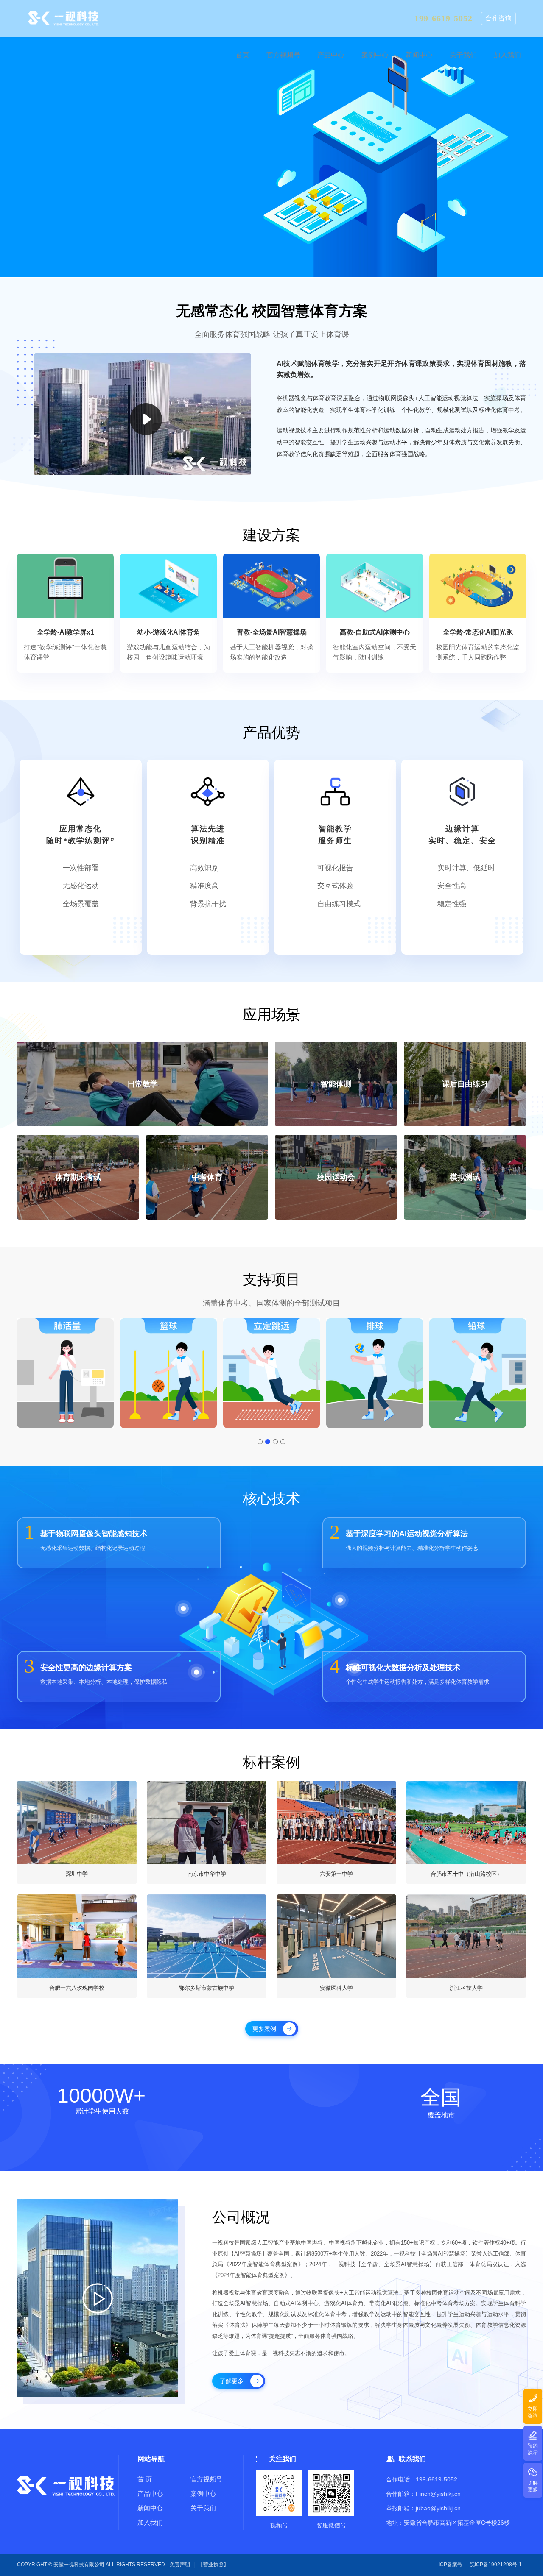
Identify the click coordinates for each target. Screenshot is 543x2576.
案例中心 (203, 2494)
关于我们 (203, 2508)
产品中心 (150, 2494)
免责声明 (180, 2565)
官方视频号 (206, 2479)
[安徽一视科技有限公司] (63, 21)
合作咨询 (498, 21)
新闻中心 (150, 2508)
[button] (25, 1373)
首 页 (145, 2479)
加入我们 (150, 2522)
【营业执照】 (213, 2565)
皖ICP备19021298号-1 (496, 2565)
